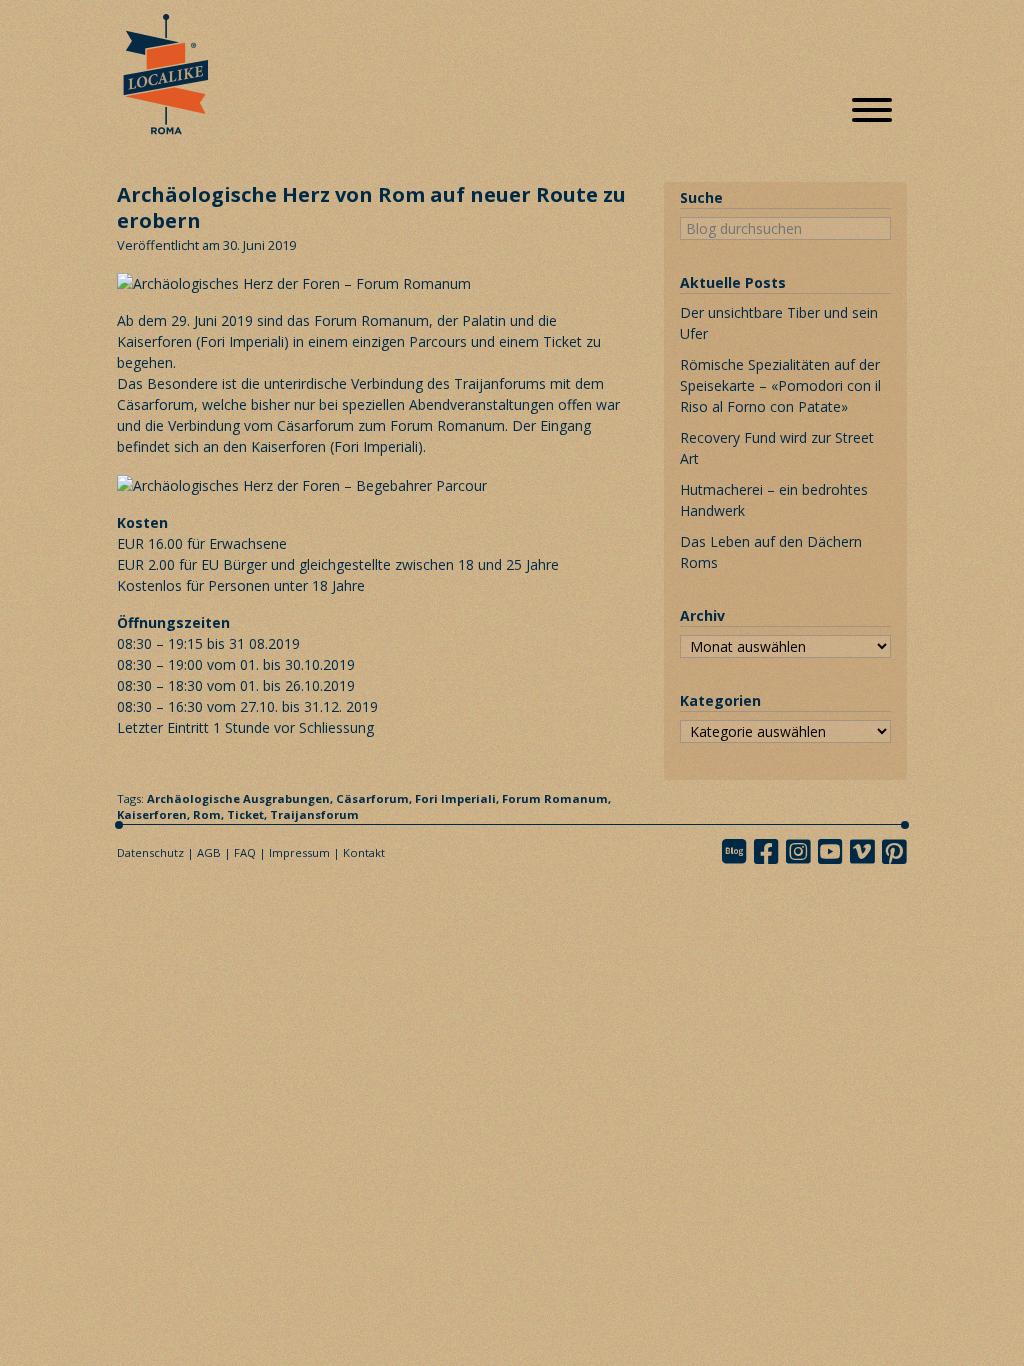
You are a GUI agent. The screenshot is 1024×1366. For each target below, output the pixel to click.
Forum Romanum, (556, 798)
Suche (701, 197)
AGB (209, 852)
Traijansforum (314, 814)
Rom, (210, 814)
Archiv (702, 615)
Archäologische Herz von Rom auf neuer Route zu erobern (371, 207)
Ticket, (248, 814)
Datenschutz (150, 852)
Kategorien (720, 700)
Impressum (299, 852)
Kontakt (364, 852)
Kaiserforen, (155, 814)
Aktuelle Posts (733, 282)
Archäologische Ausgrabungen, (241, 798)
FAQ (245, 852)
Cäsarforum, (375, 798)
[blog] (740, 851)
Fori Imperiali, (458, 798)
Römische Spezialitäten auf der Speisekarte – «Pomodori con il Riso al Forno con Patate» (780, 385)
